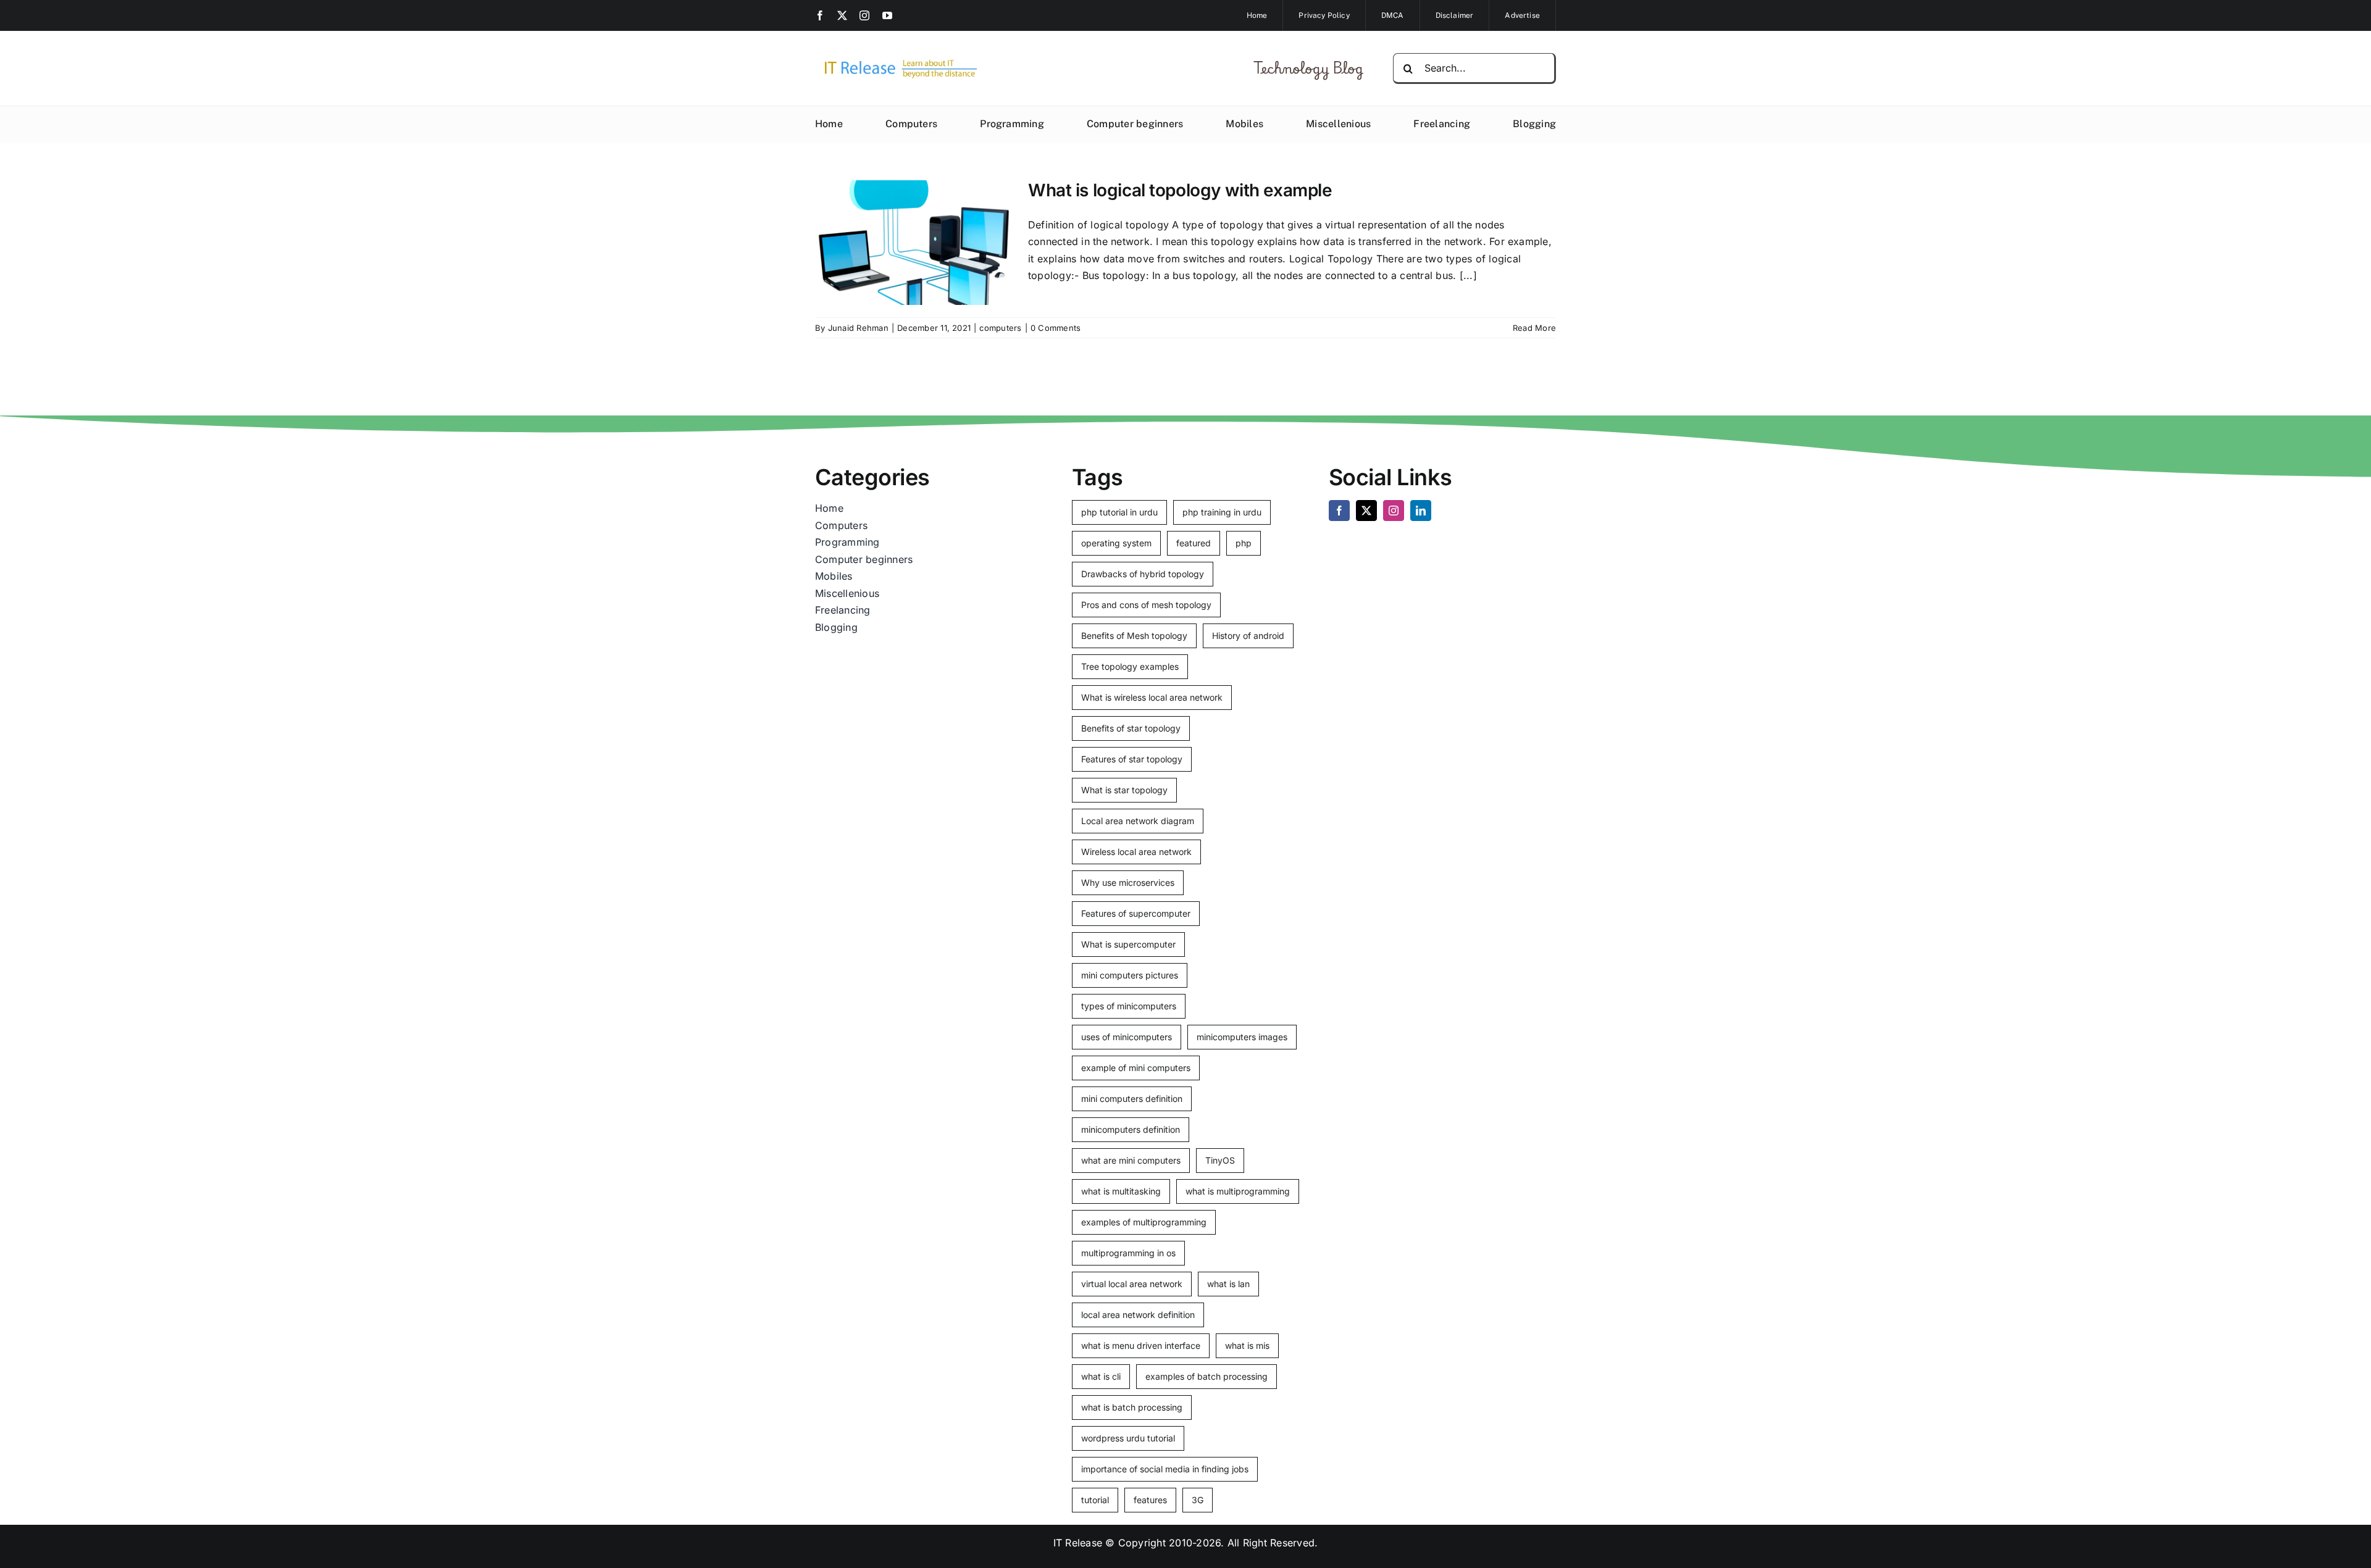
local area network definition (1138, 1315)
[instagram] (864, 15)
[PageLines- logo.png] (897, 60)
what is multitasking (1121, 1191)
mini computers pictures (1130, 975)
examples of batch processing (1206, 1376)
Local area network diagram (1138, 821)
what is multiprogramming (1238, 1191)
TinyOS (1220, 1160)
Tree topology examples (1130, 666)
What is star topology (1124, 790)
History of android (1248, 636)
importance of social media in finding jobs (1165, 1469)
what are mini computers (1131, 1160)
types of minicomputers (1129, 1006)
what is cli (1101, 1376)
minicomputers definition (1131, 1129)
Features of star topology (1132, 759)
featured (1194, 543)
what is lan (1228, 1284)
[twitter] (842, 15)
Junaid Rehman (858, 328)
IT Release (1078, 1543)
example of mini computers (1136, 1068)
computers (1000, 328)
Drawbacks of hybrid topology (1143, 574)
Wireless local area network (1136, 852)
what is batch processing (1132, 1407)
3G (1198, 1500)
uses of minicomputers (1127, 1037)
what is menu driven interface (1141, 1345)
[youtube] (887, 15)
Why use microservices (1128, 882)
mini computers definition (1132, 1099)
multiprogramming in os (1128, 1253)
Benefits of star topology (1131, 728)
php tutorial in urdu (1119, 512)
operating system (1116, 543)
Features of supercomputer (1136, 913)
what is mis (1247, 1345)
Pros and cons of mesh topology (1146, 605)
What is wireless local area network (1152, 697)
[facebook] (820, 15)
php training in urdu (1222, 512)
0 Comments (1056, 328)
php (1244, 543)
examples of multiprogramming (1144, 1222)
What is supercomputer (1128, 944)
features (1150, 1500)
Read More (1534, 328)
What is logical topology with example (1180, 190)
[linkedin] (1421, 511)
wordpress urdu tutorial (1128, 1438)
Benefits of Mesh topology (1134, 636)
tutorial (1095, 1500)
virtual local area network (1132, 1284)
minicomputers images (1242, 1037)
